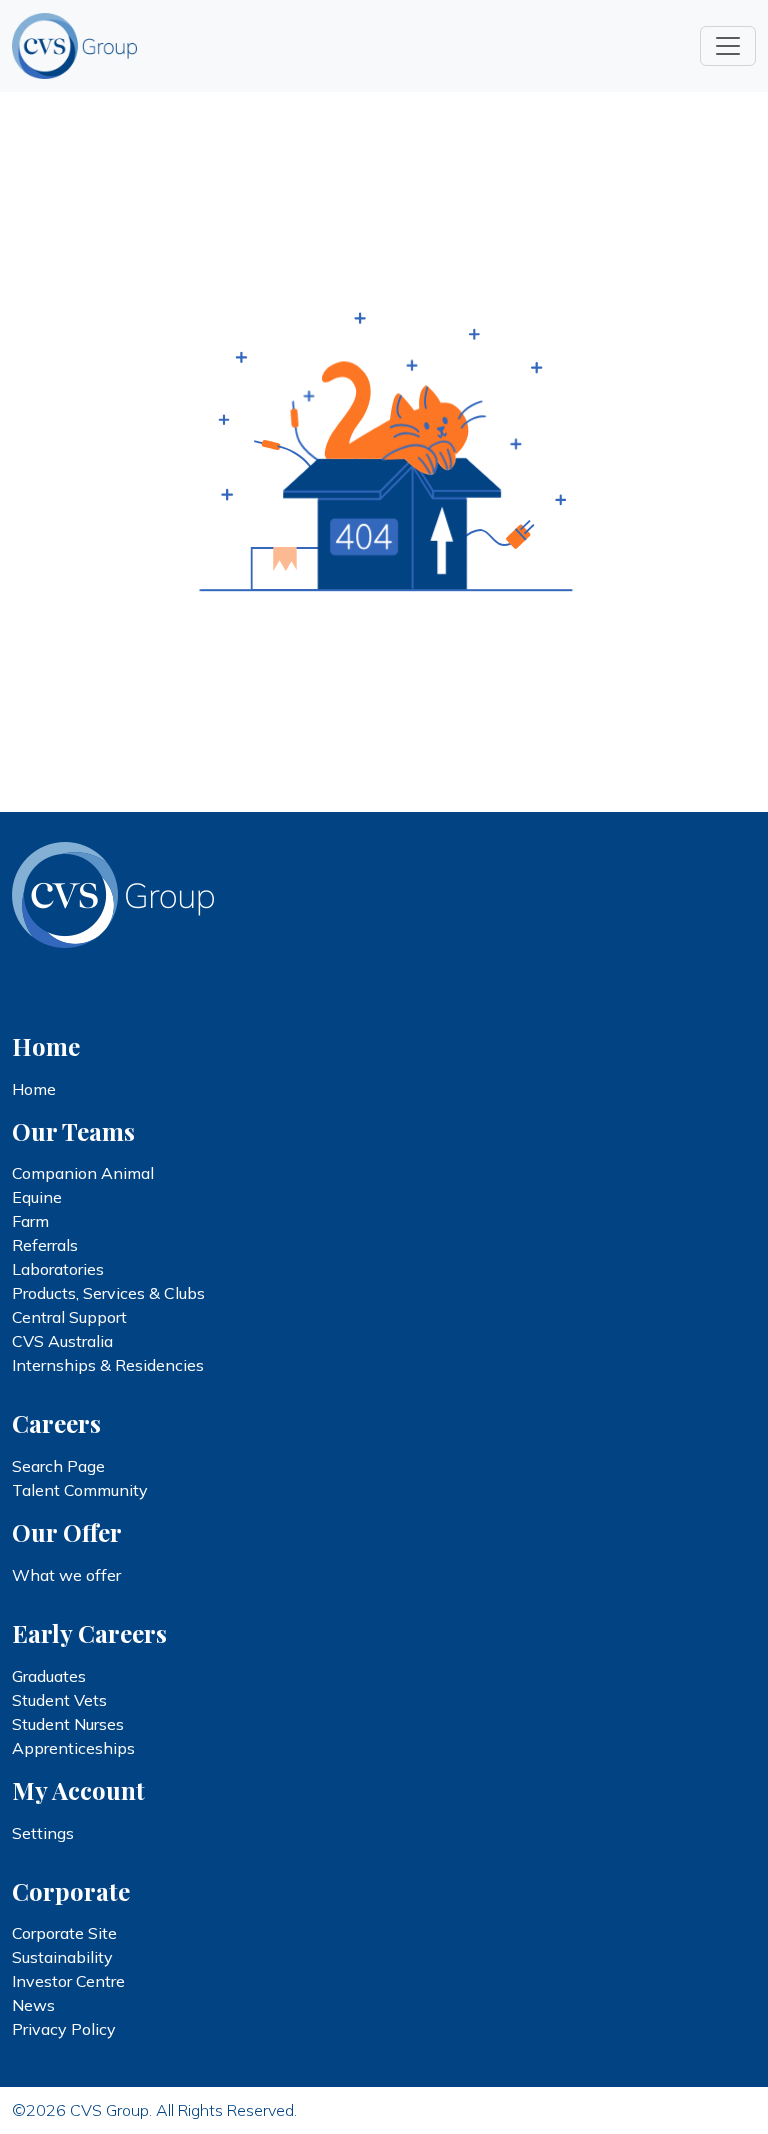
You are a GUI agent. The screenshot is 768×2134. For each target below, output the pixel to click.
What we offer (66, 1575)
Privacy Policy (64, 2029)
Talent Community (80, 1490)
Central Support (69, 1317)
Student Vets (59, 1700)
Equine (37, 1197)
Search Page (58, 1466)
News (33, 2005)
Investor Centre (68, 1981)
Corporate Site (64, 1933)
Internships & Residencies (108, 1365)
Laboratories (58, 1269)
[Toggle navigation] (728, 46)
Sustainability (62, 1957)
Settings (43, 1833)
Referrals (45, 1245)
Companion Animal (83, 1173)
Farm (30, 1221)
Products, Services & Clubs (108, 1293)
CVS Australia (62, 1341)
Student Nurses (68, 1724)
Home (34, 1089)
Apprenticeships (73, 1748)
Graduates (49, 1676)
